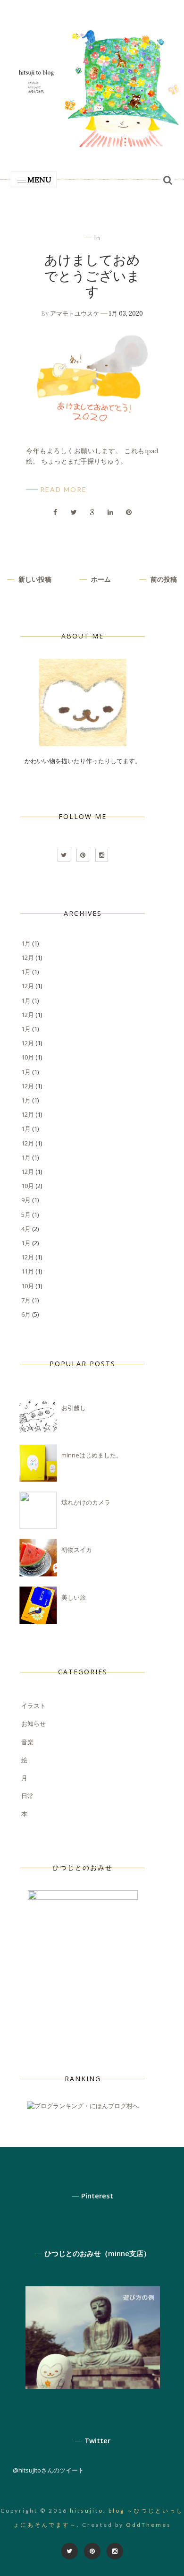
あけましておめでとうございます (92, 276)
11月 (28, 1271)
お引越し (74, 1408)
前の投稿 (163, 579)
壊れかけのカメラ (86, 1502)
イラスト (33, 1706)
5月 (26, 1215)
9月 (26, 1200)
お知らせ (33, 1723)
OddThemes (149, 2525)
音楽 (27, 1742)
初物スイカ (77, 1550)
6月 (26, 1314)
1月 (26, 943)
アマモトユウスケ (75, 314)
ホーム (100, 579)
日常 (27, 1796)
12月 (28, 957)
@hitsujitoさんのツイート (48, 2470)
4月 (26, 1229)
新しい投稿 (34, 579)
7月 (26, 1300)
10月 (28, 1057)
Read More (63, 489)
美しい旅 (74, 1597)
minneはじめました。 (92, 1455)
